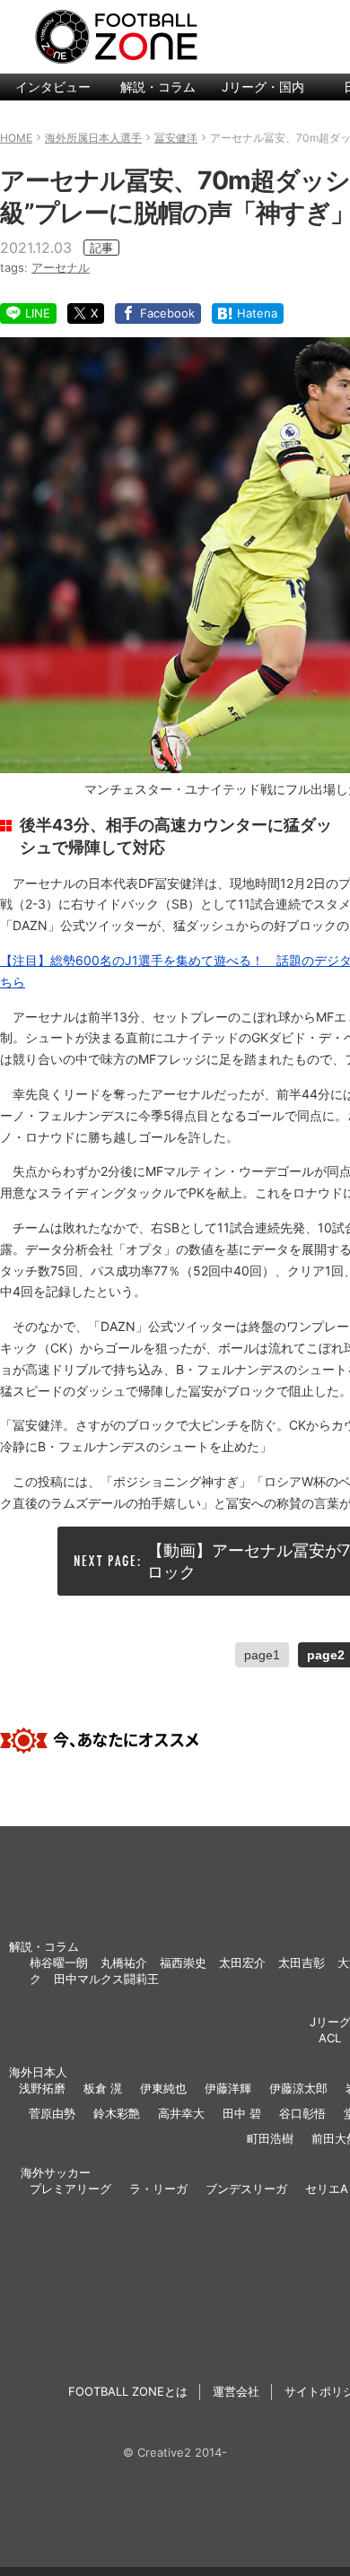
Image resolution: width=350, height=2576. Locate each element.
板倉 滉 (103, 2088)
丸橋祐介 (124, 1962)
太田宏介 (242, 1962)
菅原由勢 (52, 2113)
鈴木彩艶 (117, 2113)
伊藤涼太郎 (298, 2088)
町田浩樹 (270, 2138)
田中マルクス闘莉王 (106, 1979)
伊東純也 (163, 2088)
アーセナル (61, 267)
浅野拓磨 (42, 2088)
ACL (330, 2038)
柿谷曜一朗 (59, 1962)
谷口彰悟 (302, 2113)
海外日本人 (38, 2072)
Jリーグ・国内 (263, 87)
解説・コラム (158, 87)
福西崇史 (183, 1962)
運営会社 (236, 2391)
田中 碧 (242, 2113)
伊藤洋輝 (228, 2088)
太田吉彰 (302, 1962)
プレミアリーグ (70, 2189)
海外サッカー (56, 2172)
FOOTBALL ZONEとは (128, 2391)
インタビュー (53, 87)
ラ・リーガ (158, 2189)
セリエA (327, 2189)
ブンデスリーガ (246, 2189)
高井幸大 (181, 2113)
